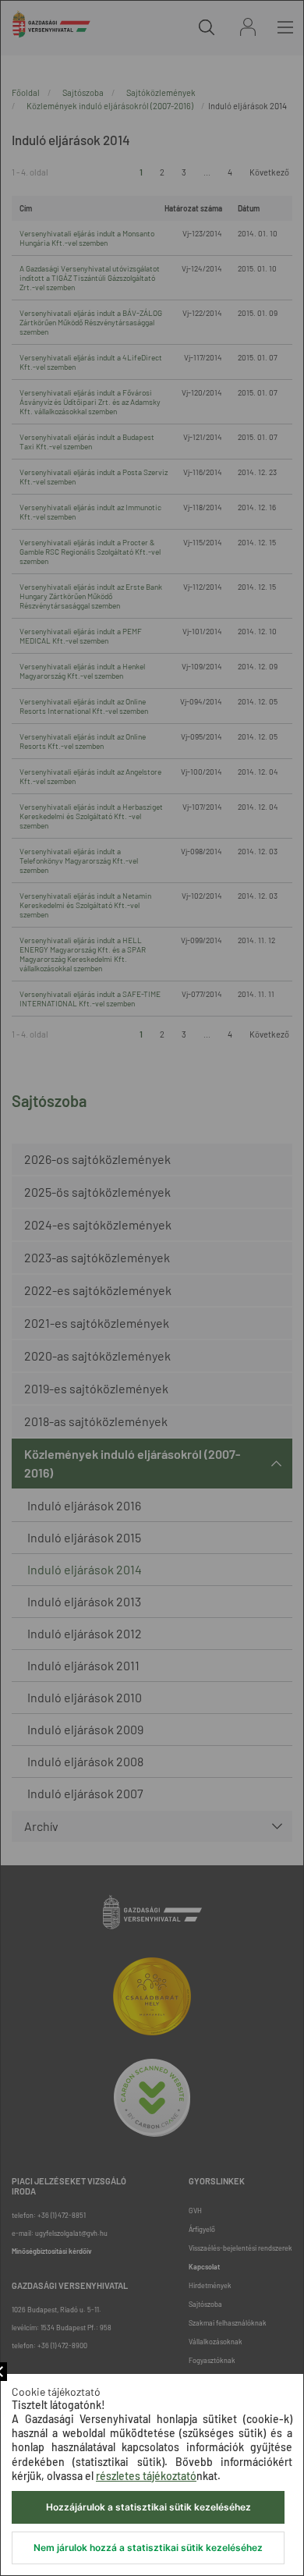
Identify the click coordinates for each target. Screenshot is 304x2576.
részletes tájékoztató (146, 2476)
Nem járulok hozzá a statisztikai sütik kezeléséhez (148, 2548)
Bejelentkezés (248, 27)
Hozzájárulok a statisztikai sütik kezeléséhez (148, 2507)
